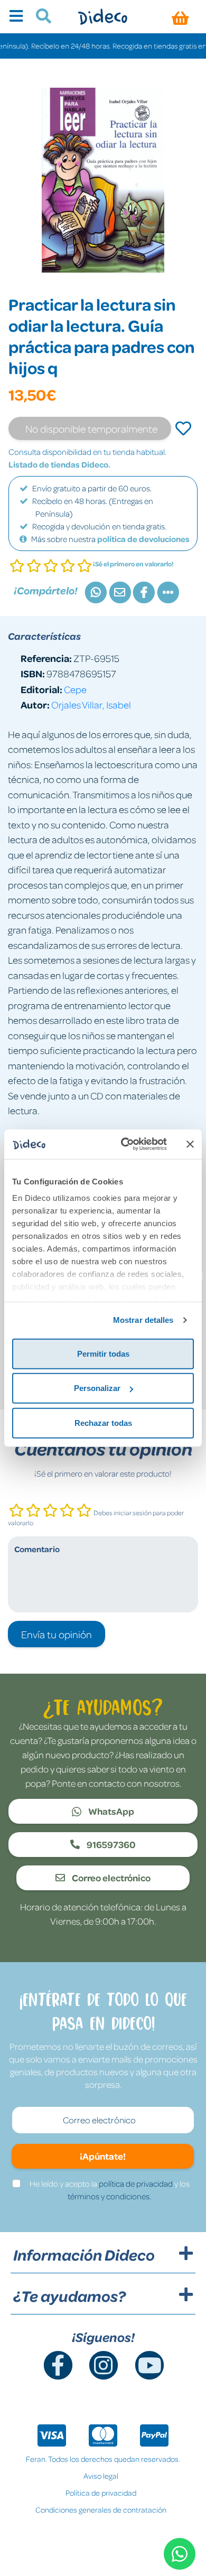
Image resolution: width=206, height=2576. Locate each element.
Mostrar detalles (143, 1320)
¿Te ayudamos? (69, 2296)
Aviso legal (101, 2476)
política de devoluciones (143, 539)
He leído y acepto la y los (110, 2190)
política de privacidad (136, 2183)
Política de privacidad (101, 2493)
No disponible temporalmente (91, 428)
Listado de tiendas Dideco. (59, 464)
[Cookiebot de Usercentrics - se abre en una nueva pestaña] (125, 1144)
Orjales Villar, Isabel (91, 704)
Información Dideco (84, 2255)
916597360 (110, 1844)
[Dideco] (103, 17)
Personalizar (97, 1388)
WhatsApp (110, 1811)
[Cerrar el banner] (190, 1144)
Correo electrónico (110, 1878)
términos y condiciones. (109, 2196)
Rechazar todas (103, 1422)
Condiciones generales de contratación (101, 2509)
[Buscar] (39, 17)
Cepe (75, 689)
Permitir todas (103, 1353)
